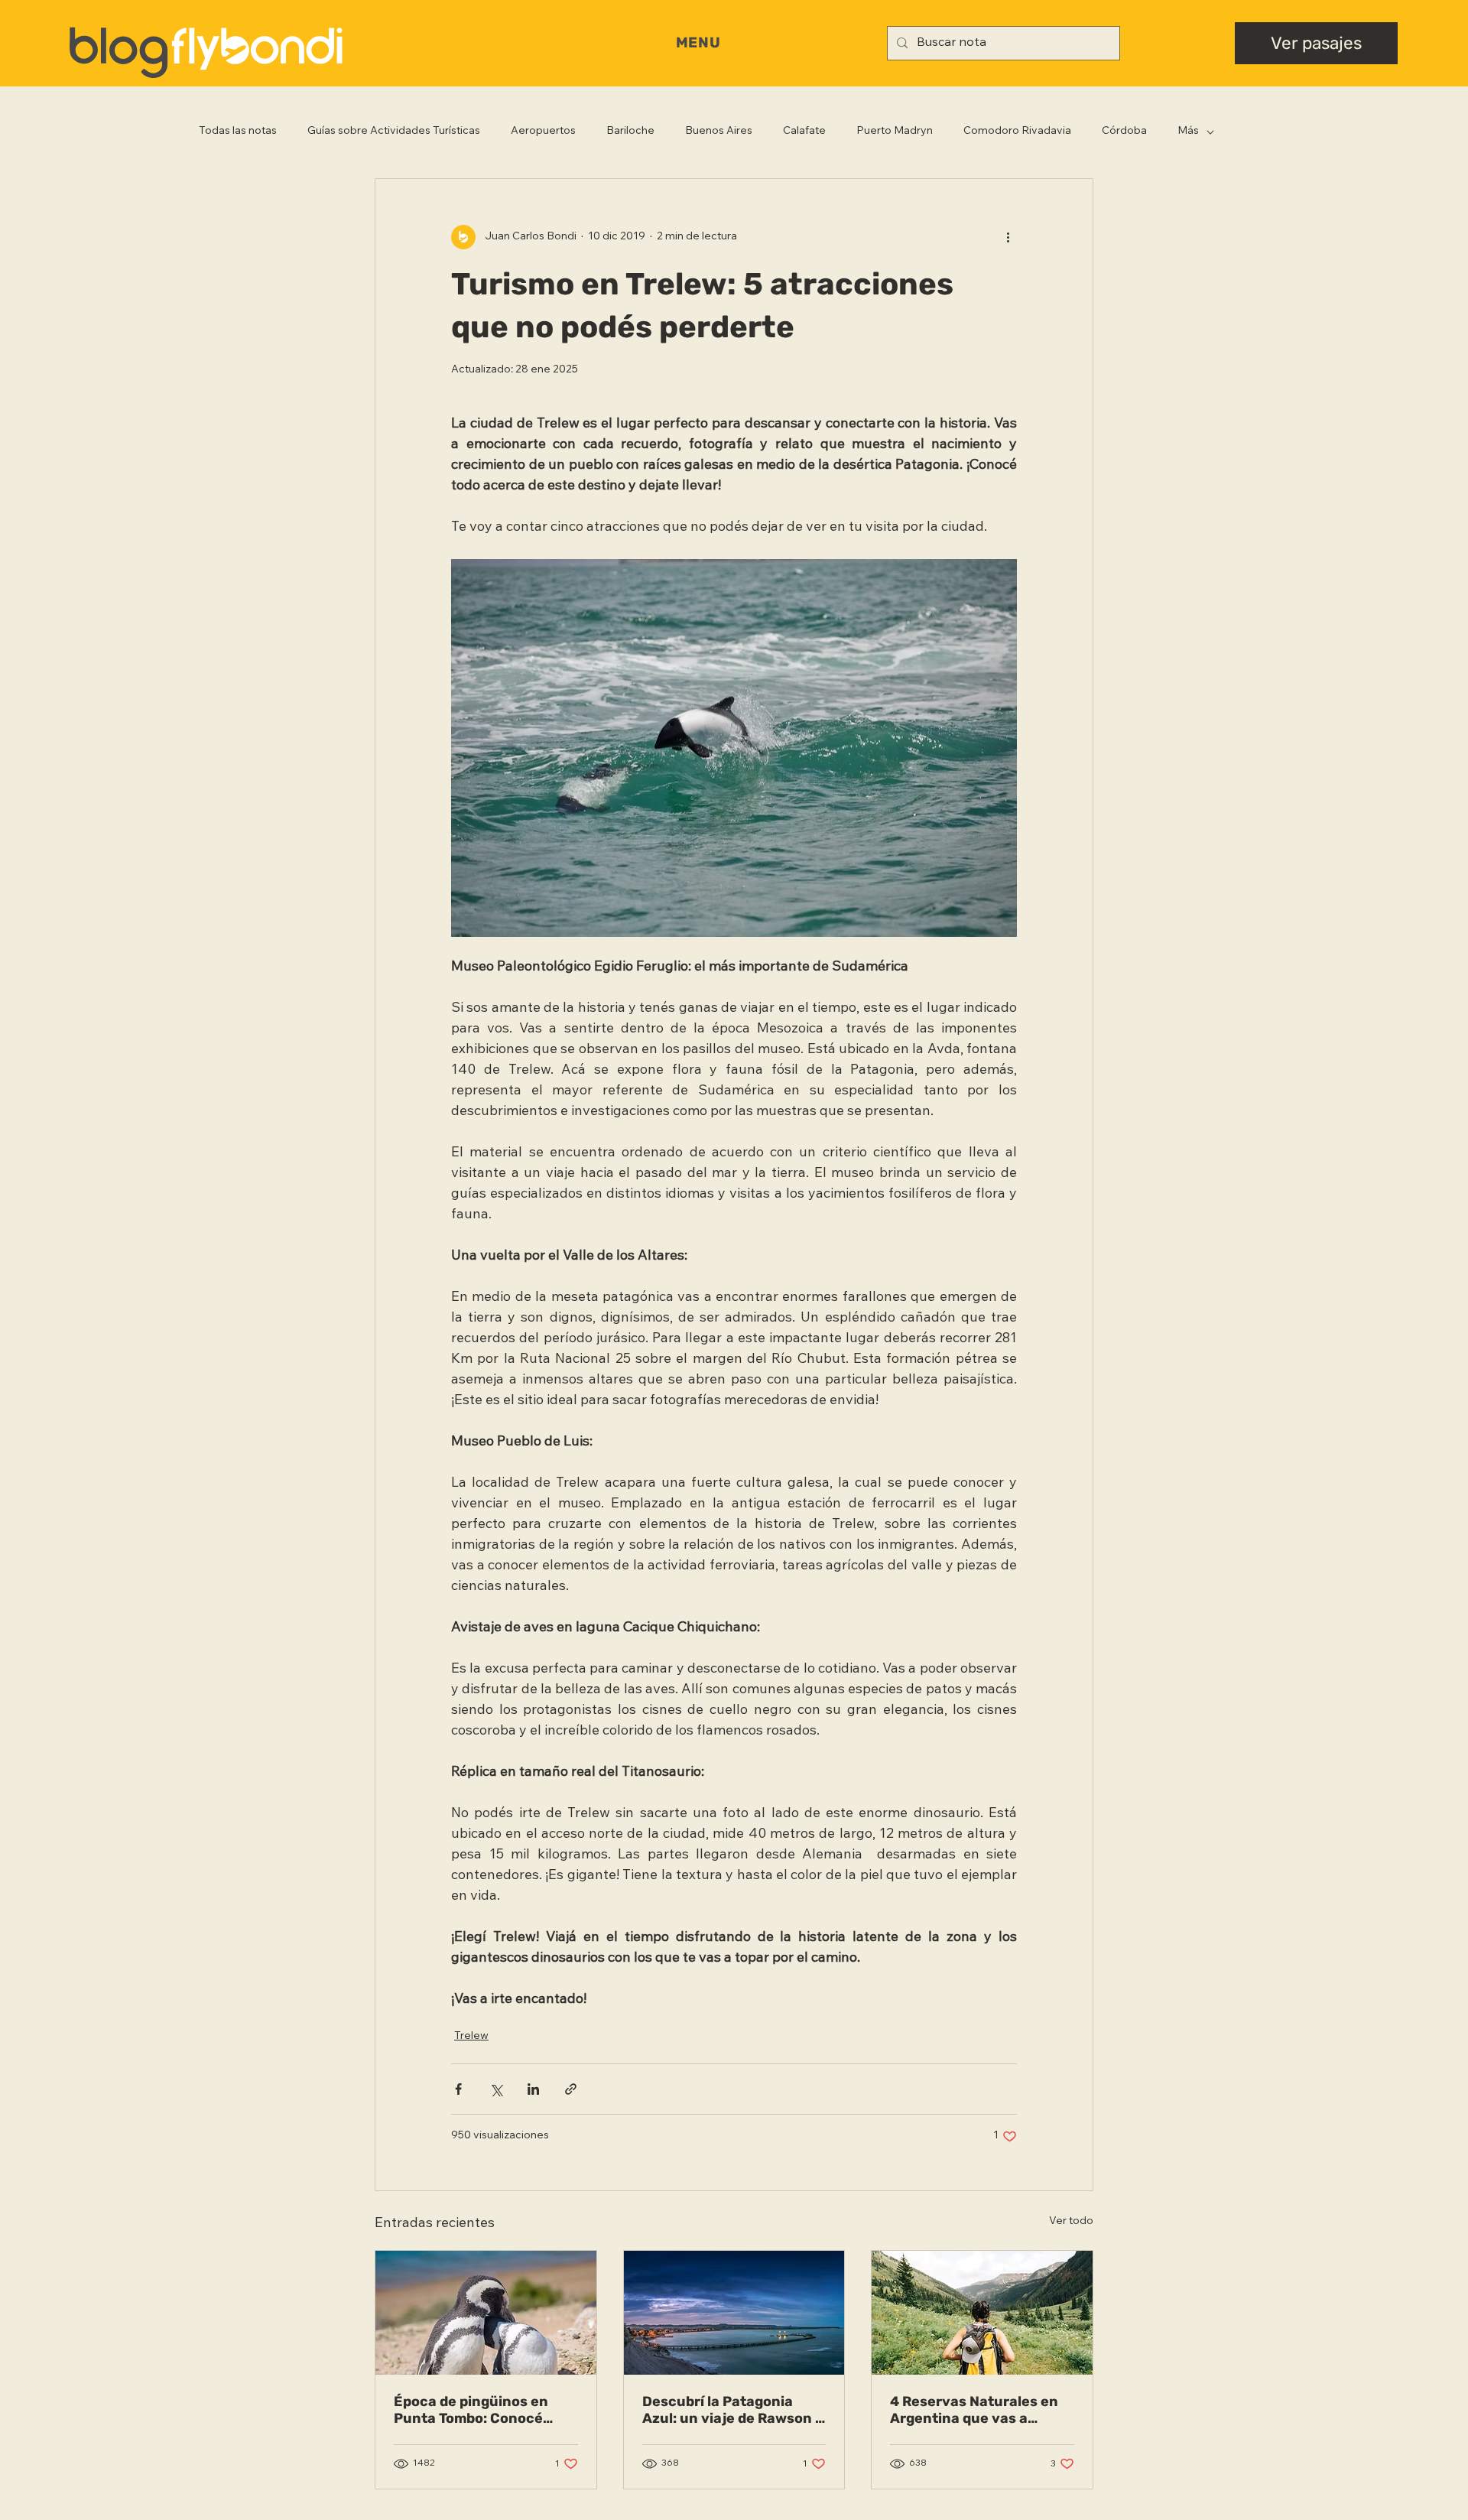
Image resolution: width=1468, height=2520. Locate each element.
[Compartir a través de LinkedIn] (533, 2089)
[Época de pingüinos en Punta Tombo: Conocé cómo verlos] (486, 2313)
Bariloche (630, 132)
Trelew (471, 2037)
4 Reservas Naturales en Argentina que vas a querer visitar (974, 2410)
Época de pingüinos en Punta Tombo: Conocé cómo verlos (471, 2410)
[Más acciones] (1008, 237)
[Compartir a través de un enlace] (571, 2089)
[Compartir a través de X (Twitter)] (496, 2089)
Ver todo (1071, 2222)
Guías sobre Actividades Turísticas (394, 132)
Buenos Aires (719, 132)
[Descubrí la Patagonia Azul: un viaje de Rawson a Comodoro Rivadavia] (734, 2313)
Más (1188, 132)
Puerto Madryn (895, 132)
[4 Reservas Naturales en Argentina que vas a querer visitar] (982, 2313)
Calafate (804, 132)
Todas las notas (238, 132)
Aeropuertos (543, 132)
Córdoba (1124, 132)
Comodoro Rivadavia (1017, 132)
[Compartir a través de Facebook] (458, 2089)
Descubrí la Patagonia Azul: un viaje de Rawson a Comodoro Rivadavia (733, 2410)
